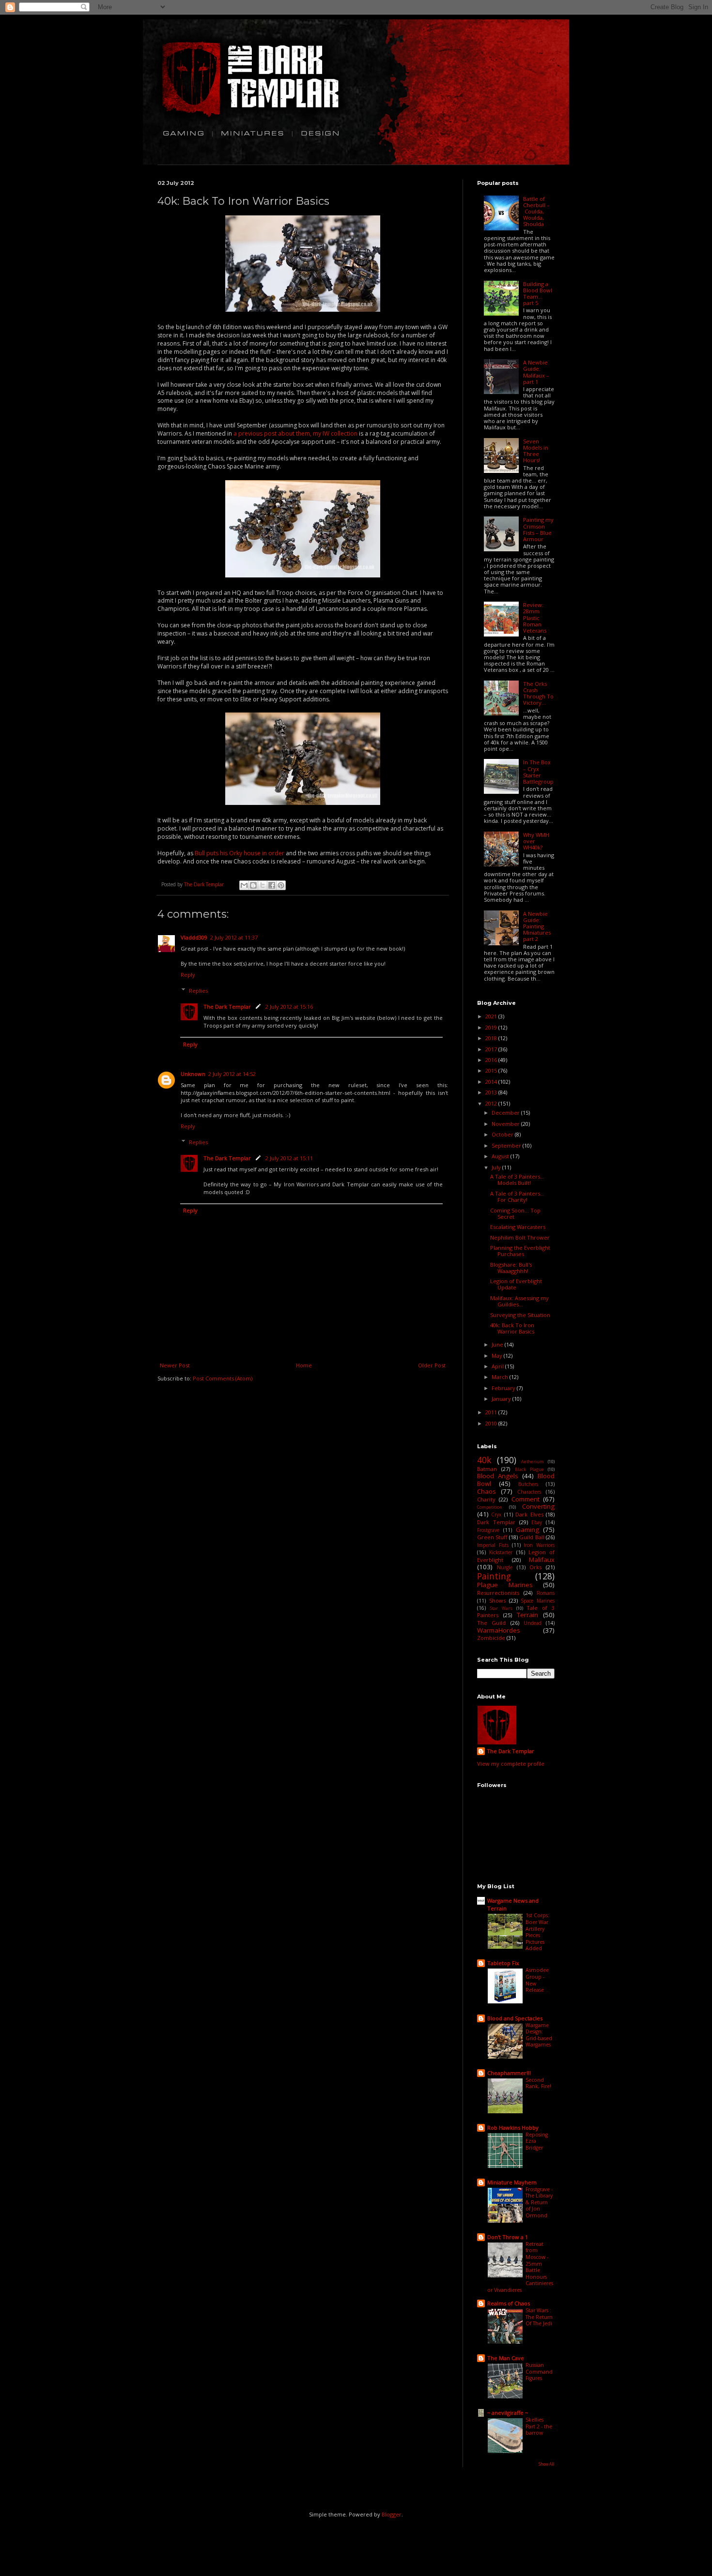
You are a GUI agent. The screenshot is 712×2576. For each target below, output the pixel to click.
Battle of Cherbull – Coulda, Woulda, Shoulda (536, 212)
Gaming (527, 1530)
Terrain (527, 1615)
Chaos (487, 1491)
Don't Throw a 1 (508, 2237)
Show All (547, 2464)
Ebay (537, 1522)
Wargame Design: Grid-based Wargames (539, 2035)
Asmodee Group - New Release (537, 1980)
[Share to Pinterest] (281, 885)
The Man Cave (506, 2358)
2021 (492, 1016)
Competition (490, 1507)
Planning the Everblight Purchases (520, 1251)
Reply (188, 975)
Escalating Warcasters (518, 1227)
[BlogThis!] (253, 885)
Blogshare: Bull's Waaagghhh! (511, 1268)
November (506, 1124)
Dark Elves (529, 1514)
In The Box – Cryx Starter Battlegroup (538, 772)
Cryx (496, 1515)
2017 (492, 1049)
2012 (492, 1103)
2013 (492, 1092)
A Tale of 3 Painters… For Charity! (517, 1197)
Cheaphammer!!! (509, 2073)
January (502, 1399)
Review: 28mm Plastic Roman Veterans (535, 618)
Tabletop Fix (503, 1963)
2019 (492, 1027)
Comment (526, 1499)
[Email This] (244, 885)
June (498, 1344)
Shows (497, 1600)
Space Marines (538, 1601)
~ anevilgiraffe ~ (508, 2413)
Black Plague (529, 1470)
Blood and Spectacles (515, 2018)
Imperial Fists (493, 1545)
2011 (492, 1412)
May (498, 1356)
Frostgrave (488, 1530)
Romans (546, 1593)
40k (484, 1460)
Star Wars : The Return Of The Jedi (539, 2317)
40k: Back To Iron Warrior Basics (512, 1328)
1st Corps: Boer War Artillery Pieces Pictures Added (537, 1932)
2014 (492, 1082)
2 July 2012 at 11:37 (234, 937)
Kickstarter (501, 1552)
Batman (487, 1469)
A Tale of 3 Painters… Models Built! (517, 1180)
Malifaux (542, 1560)
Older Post (432, 1365)
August (501, 1156)
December (506, 1113)
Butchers (528, 1484)
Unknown (193, 1074)
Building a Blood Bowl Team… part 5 (538, 294)
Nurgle (505, 1567)
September (507, 1145)
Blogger (392, 2514)
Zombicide (491, 1638)
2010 (492, 1423)
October (503, 1134)
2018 (492, 1038)
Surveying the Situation (520, 1315)
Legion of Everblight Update (516, 1284)
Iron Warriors (539, 1545)
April (498, 1366)
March (501, 1377)
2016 (492, 1060)
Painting (494, 1576)
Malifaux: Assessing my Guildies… (519, 1301)
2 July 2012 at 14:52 (232, 1074)
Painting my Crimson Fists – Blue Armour (538, 529)
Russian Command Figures (539, 2371)
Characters (529, 1492)
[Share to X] (263, 885)
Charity (486, 1499)
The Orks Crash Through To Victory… (538, 693)
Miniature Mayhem (512, 2182)
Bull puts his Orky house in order (240, 853)
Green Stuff (492, 1537)
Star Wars (501, 1608)
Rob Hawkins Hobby (513, 2128)
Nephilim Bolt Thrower (520, 1237)
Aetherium (533, 1462)
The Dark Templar (227, 1007)
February (504, 1388)
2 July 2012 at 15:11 (289, 1158)
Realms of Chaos (509, 2303)
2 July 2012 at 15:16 (289, 1007)
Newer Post (175, 1365)
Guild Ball (532, 1537)
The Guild (491, 1623)
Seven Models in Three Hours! (536, 451)
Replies (198, 991)
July (497, 1167)
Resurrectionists (498, 1593)
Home (304, 1365)
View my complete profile (511, 1764)
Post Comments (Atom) (223, 1378)
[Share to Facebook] (272, 885)
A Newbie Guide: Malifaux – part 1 (536, 372)
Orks (535, 1567)
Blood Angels (498, 1476)
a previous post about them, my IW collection (295, 433)
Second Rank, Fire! (538, 2083)
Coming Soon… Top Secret (515, 1213)
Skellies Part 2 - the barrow (539, 2426)
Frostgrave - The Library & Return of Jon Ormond (539, 2202)
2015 (492, 1070)
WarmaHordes (499, 1630)
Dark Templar (496, 1522)
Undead (533, 1623)
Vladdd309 (194, 937)
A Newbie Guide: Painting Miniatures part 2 (537, 926)
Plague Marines (505, 1585)
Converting (538, 1506)
